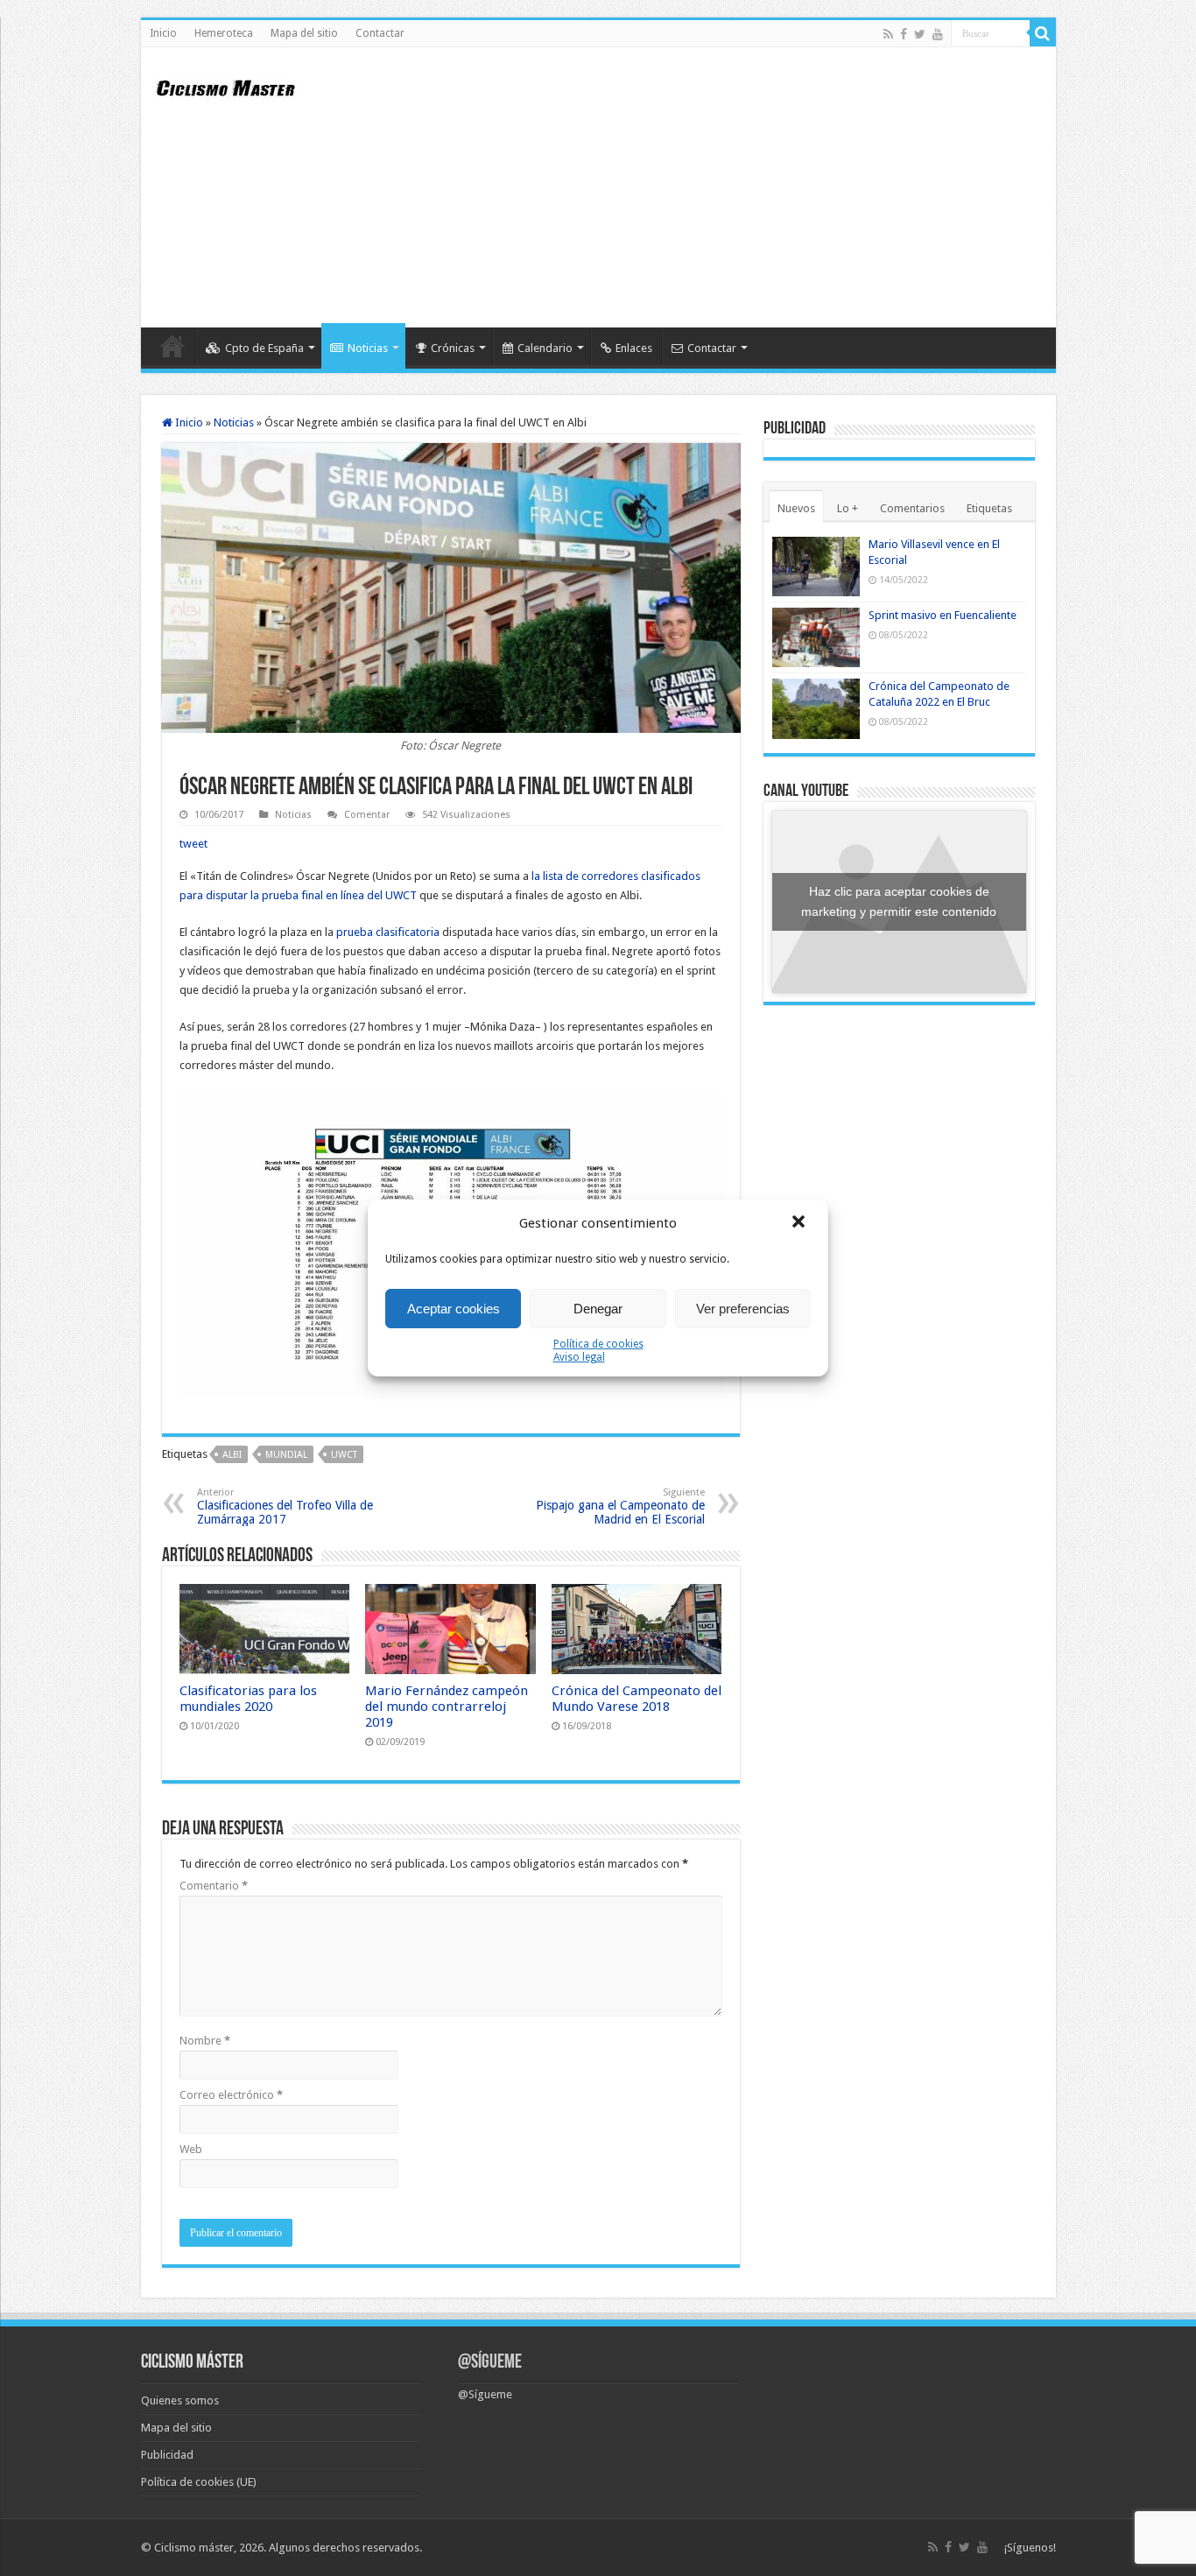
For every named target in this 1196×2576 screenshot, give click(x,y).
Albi (232, 1455)
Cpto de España (264, 348)
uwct (344, 1455)
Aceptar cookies (454, 1309)
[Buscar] (1043, 33)
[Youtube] (938, 34)
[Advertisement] (724, 187)
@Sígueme (490, 2363)
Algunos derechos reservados (344, 2548)
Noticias (368, 348)
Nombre (205, 2041)
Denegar (598, 1309)
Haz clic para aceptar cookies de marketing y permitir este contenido (899, 901)
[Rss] (888, 34)
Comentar (367, 815)
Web (191, 2149)
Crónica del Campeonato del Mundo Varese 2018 (637, 1699)
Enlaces (634, 348)
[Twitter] (920, 34)
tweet (193, 844)
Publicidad (167, 2455)
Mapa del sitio (304, 33)
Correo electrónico (231, 2095)
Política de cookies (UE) (199, 2482)
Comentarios (912, 508)
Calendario (545, 348)
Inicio (163, 33)
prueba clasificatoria (388, 932)
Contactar (380, 33)
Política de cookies (598, 1344)
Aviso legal (579, 1357)
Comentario (214, 1886)
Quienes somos (180, 2400)
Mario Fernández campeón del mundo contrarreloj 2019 (447, 1707)
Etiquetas (989, 508)
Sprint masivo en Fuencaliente (943, 615)
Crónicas (453, 348)
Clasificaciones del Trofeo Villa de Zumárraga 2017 (285, 1506)
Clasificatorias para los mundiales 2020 (248, 1699)
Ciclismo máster (194, 2548)
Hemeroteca (224, 33)
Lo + (848, 508)
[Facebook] (904, 34)
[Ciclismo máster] (237, 86)
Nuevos (796, 508)
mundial (286, 1455)
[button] (800, 1223)
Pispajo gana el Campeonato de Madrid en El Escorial (620, 1506)
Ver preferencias (743, 1309)
